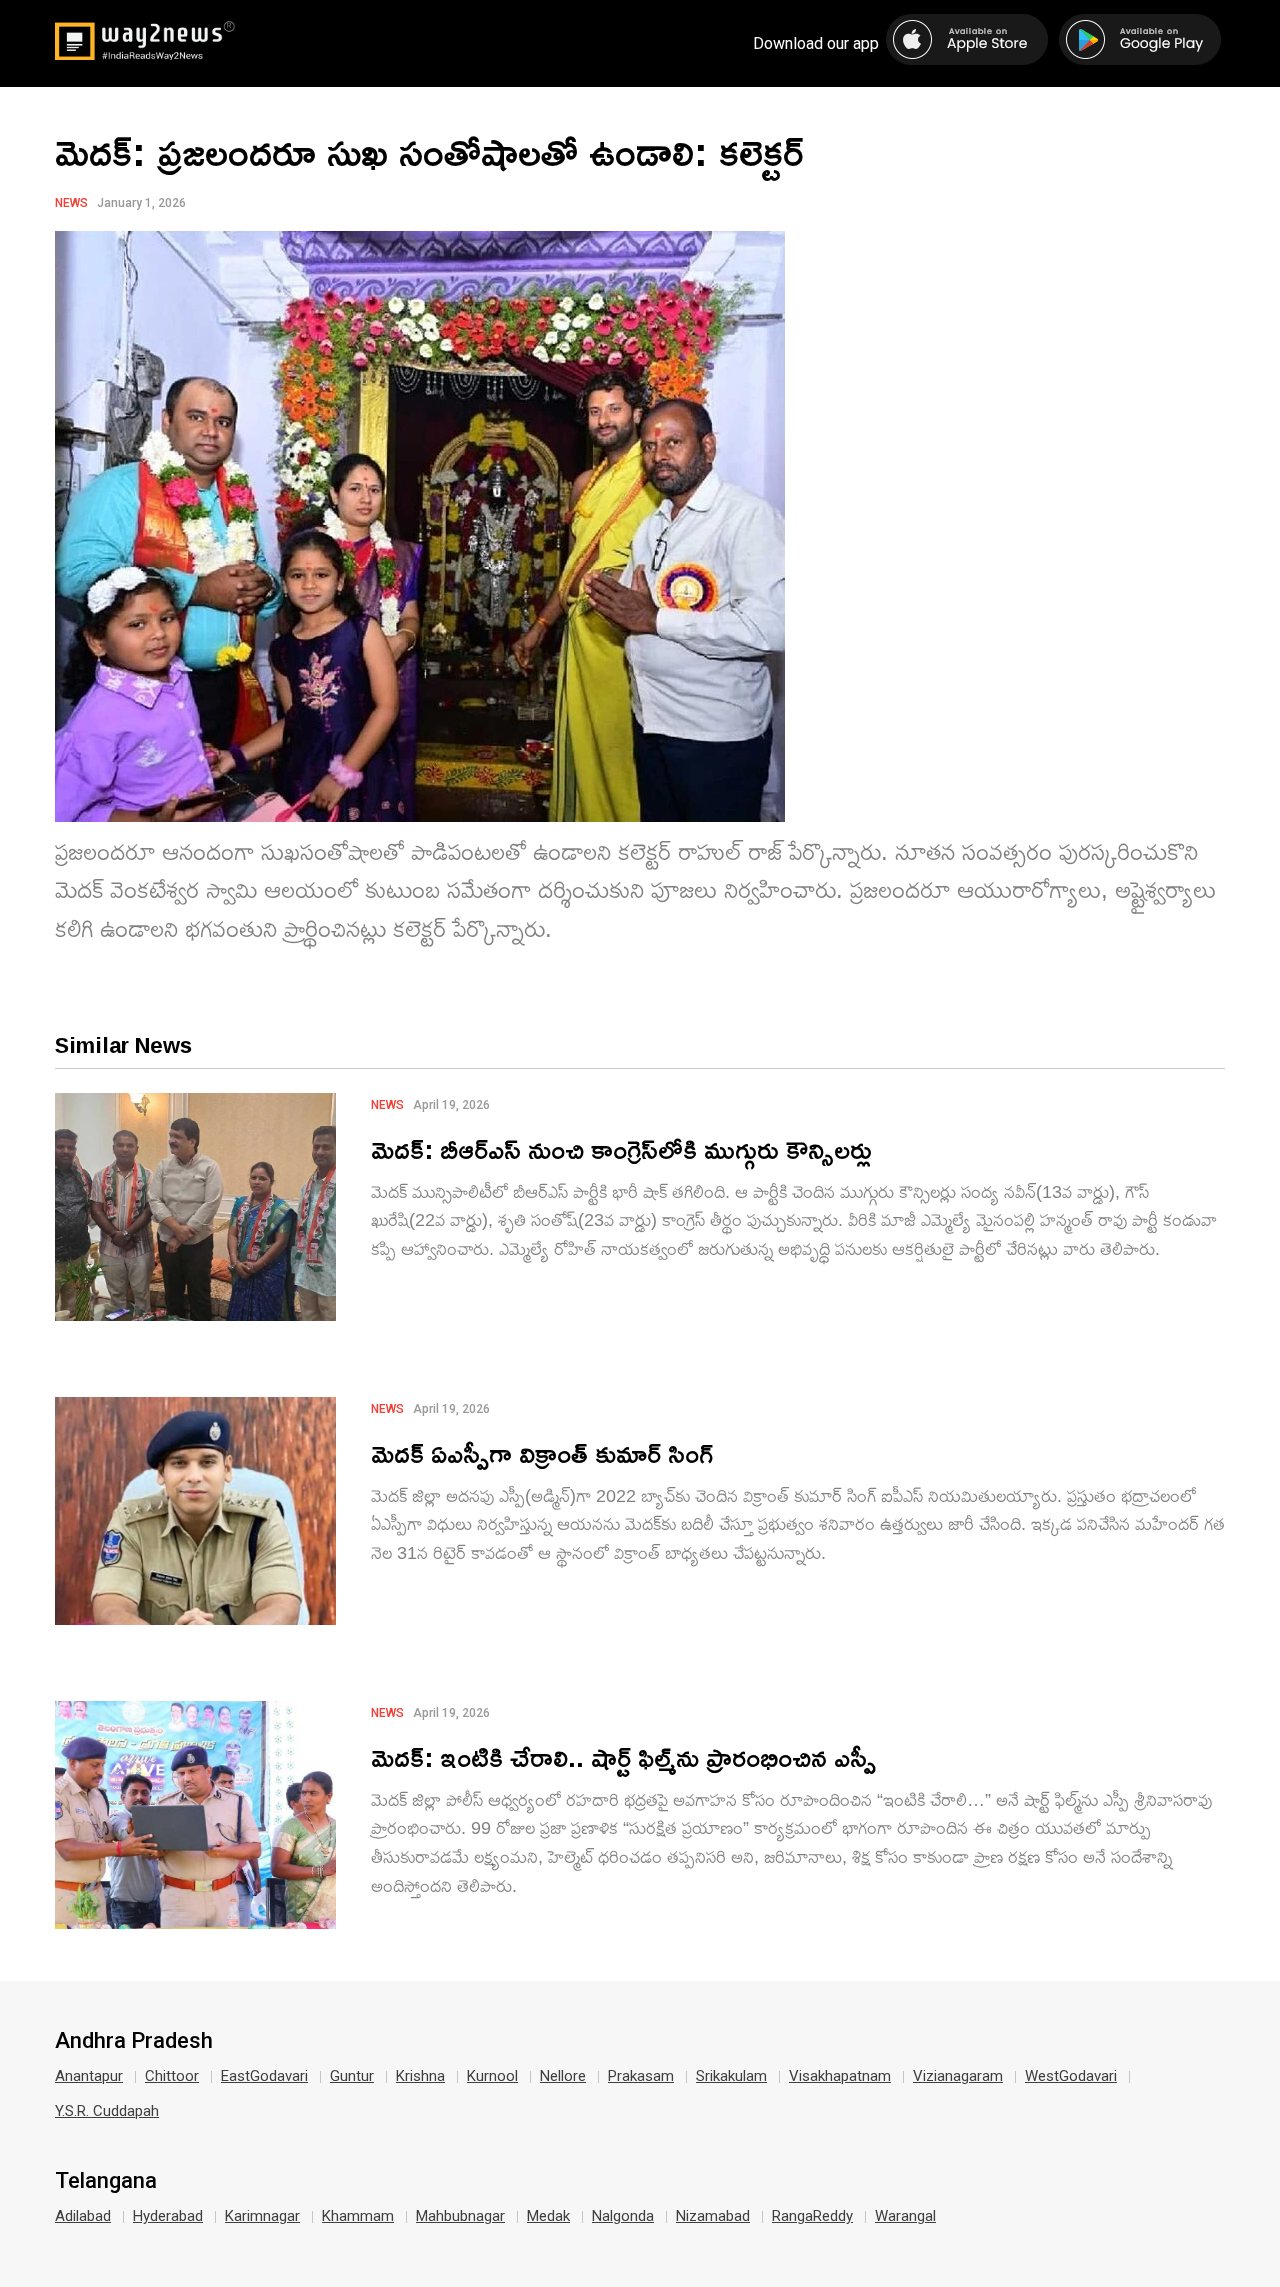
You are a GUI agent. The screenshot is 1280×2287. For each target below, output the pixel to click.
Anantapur (89, 2076)
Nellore (563, 2076)
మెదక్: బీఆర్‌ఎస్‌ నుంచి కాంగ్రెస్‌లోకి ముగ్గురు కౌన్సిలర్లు (621, 1148)
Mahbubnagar (460, 2216)
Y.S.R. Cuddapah (107, 2111)
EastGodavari (264, 2076)
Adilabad (83, 2216)
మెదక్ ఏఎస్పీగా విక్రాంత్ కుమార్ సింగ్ (542, 1452)
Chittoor (172, 2076)
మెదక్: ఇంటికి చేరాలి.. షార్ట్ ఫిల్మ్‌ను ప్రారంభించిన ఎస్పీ (623, 1756)
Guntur (352, 2076)
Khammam (358, 2216)
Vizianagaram (958, 2076)
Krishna (420, 2076)
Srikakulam (731, 2076)
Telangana (106, 2181)
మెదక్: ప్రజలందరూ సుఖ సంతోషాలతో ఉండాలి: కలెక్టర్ (429, 151)
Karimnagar (262, 2216)
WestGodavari (1071, 2076)
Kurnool (492, 2076)
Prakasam (641, 2076)
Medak (548, 2216)
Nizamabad (713, 2216)
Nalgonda (623, 2216)
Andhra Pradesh (134, 2041)
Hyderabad (168, 2216)
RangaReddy (812, 2216)
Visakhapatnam (840, 2076)
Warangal (905, 2216)
